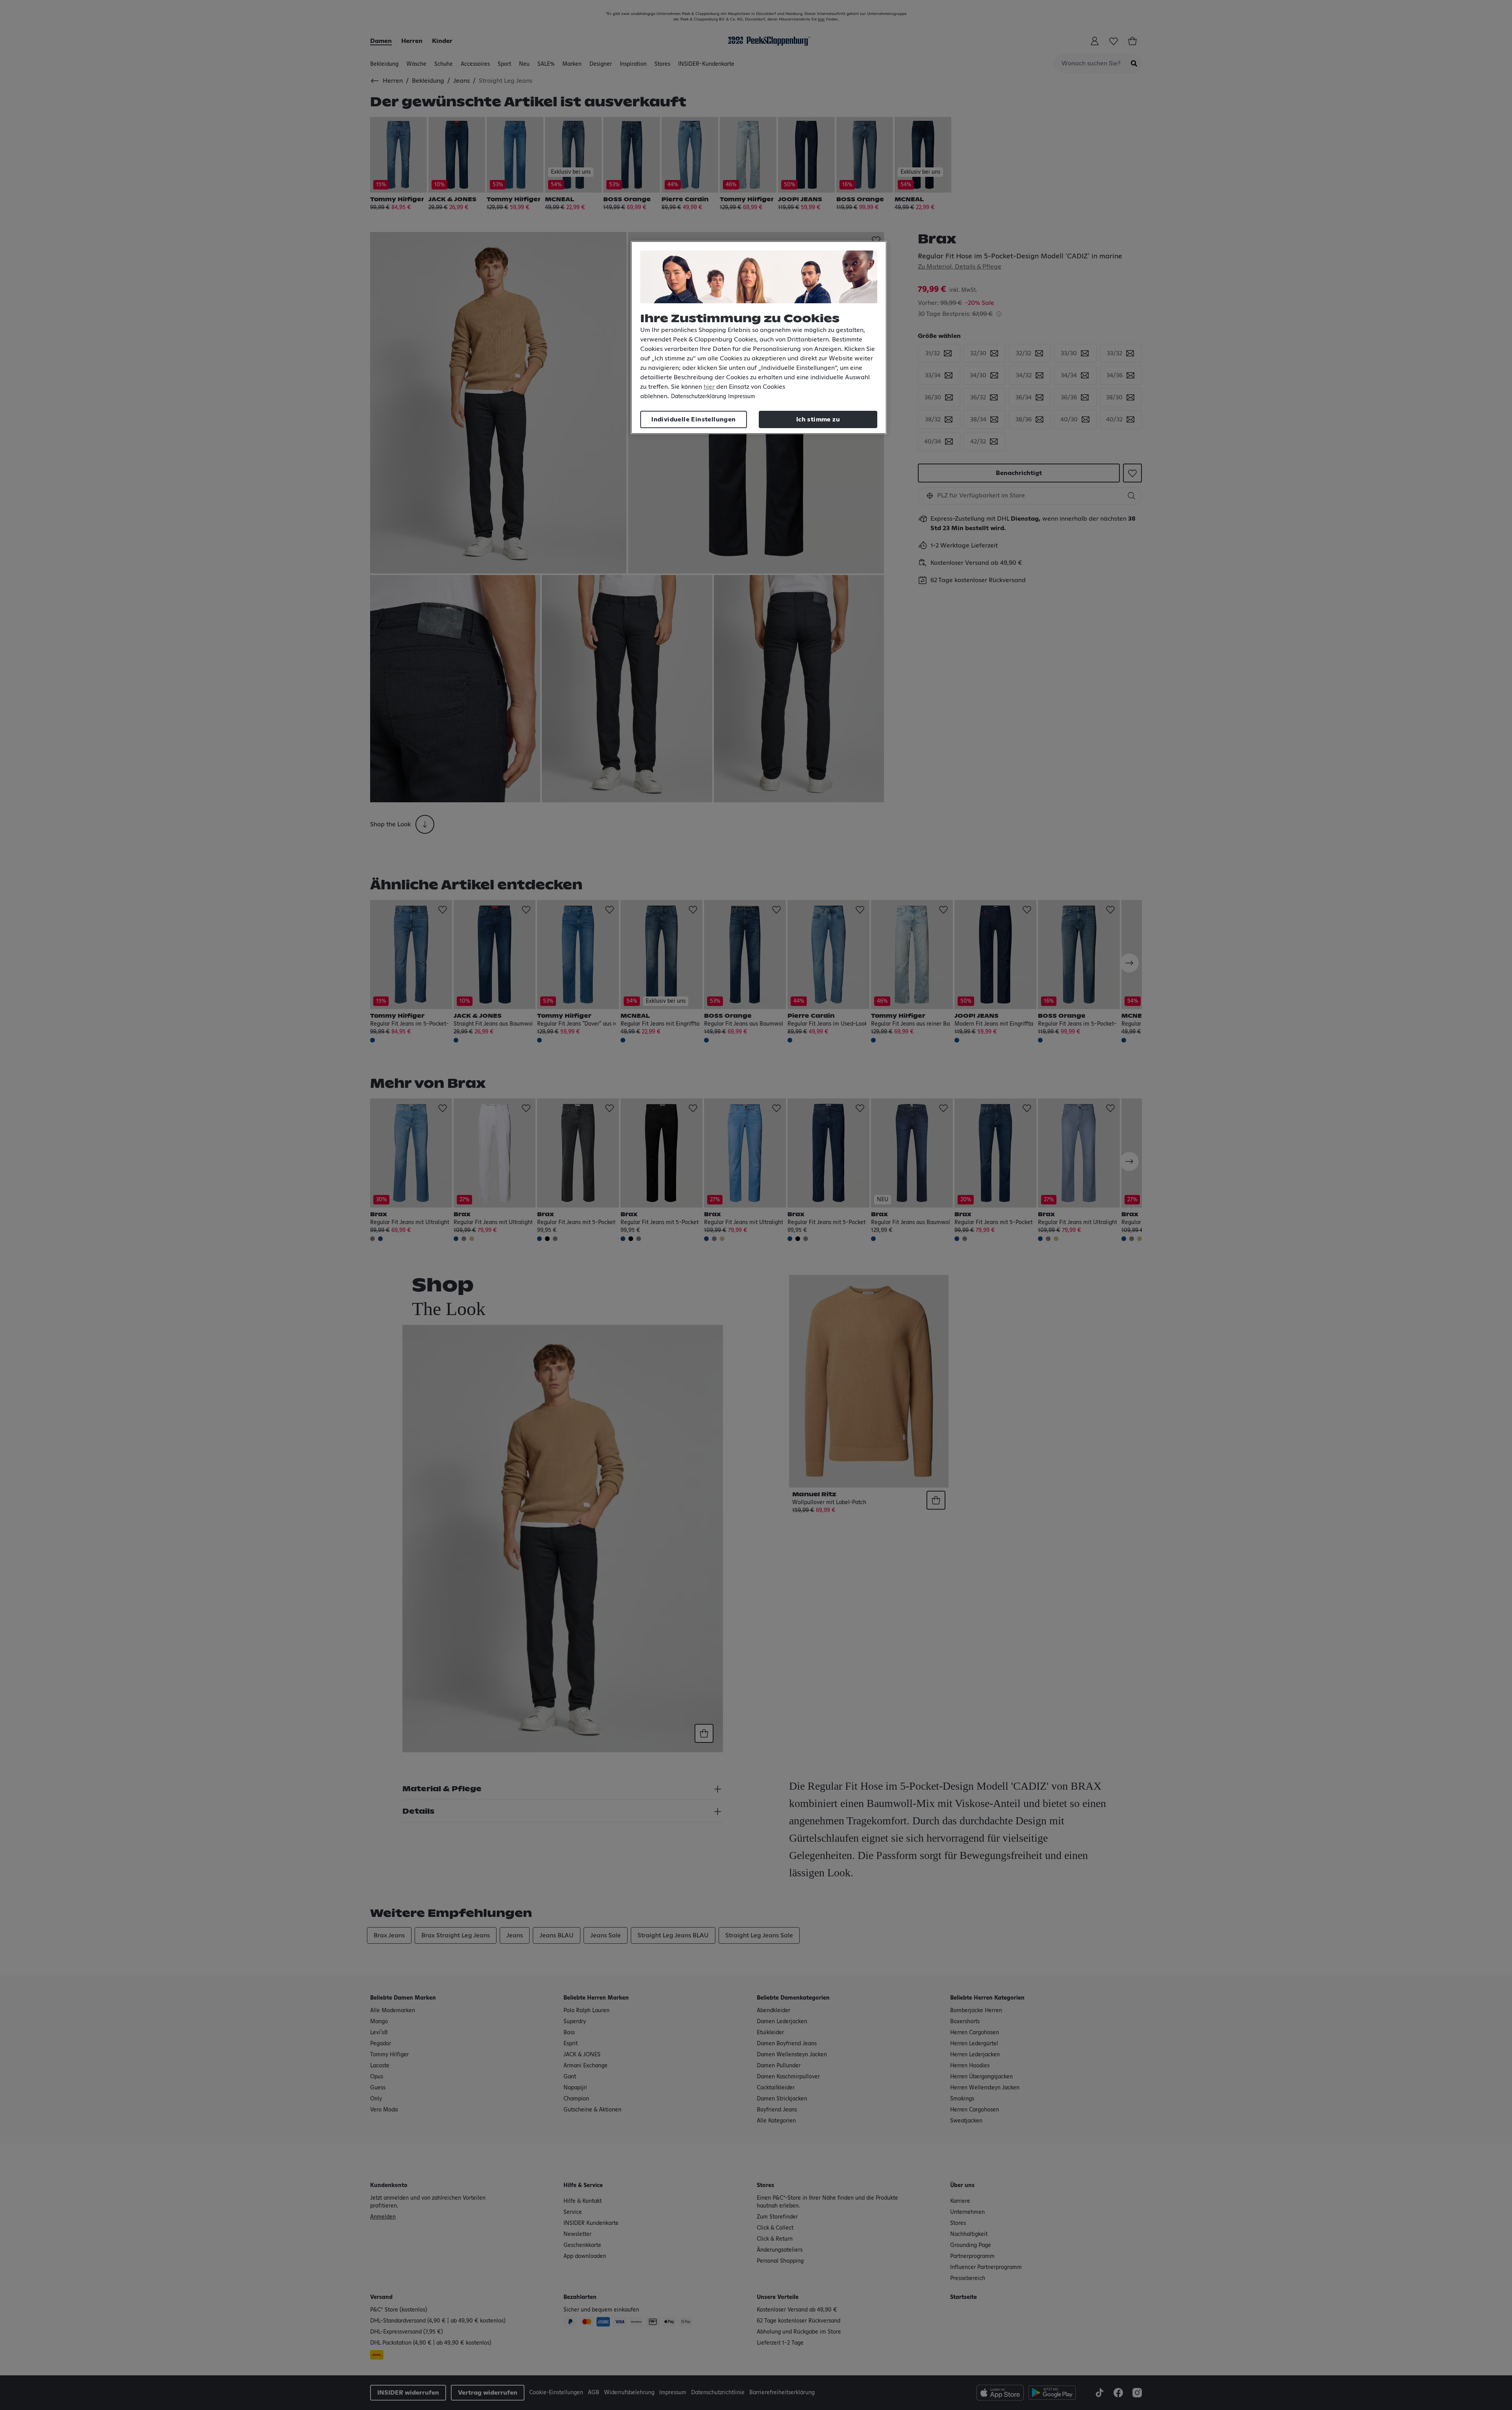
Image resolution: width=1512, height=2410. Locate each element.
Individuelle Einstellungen (693, 419)
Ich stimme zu (818, 419)
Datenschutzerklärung (699, 397)
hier (709, 387)
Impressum (742, 397)
